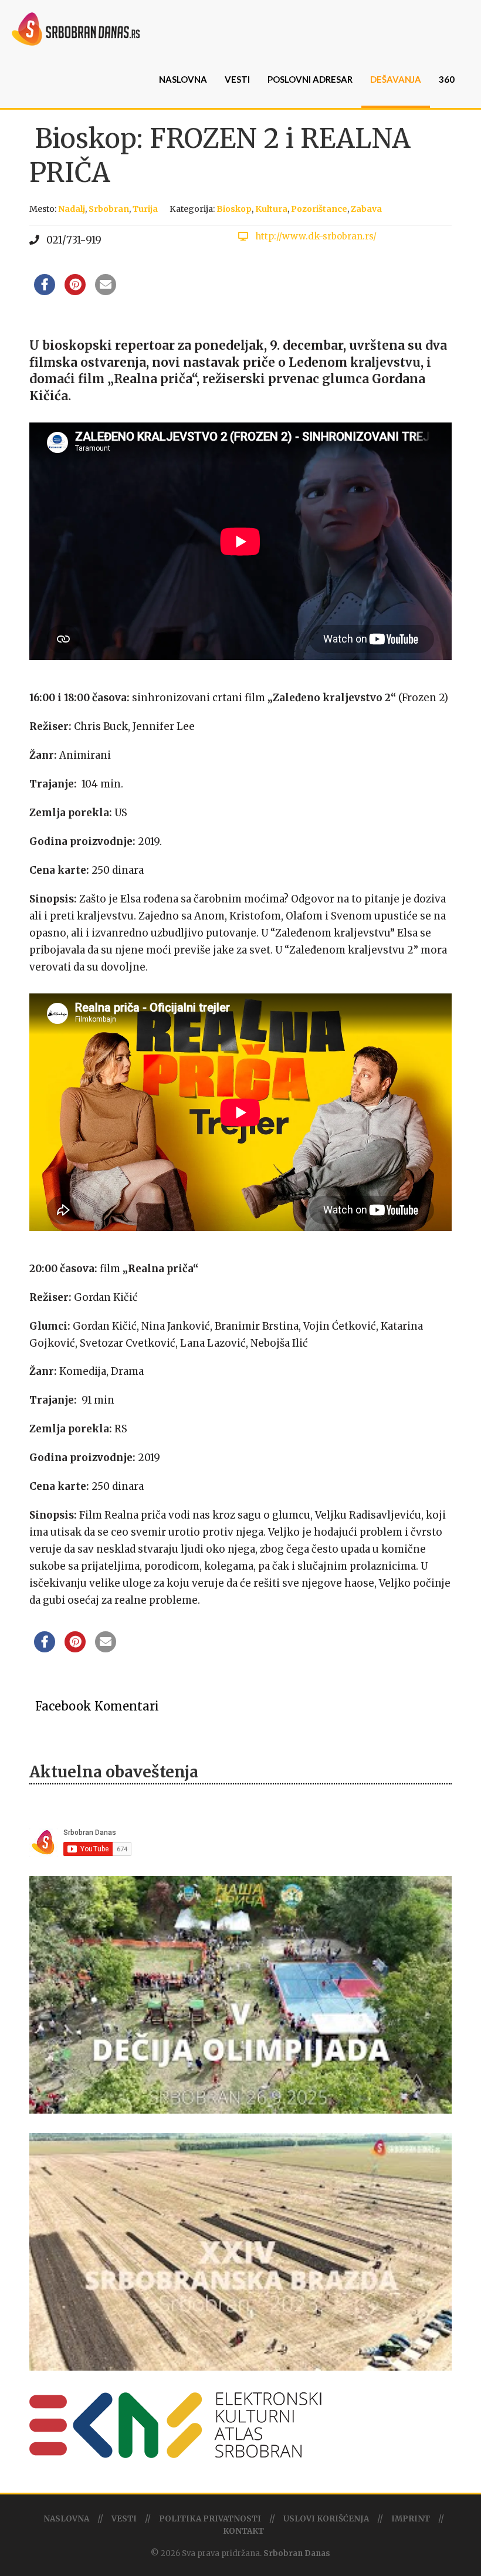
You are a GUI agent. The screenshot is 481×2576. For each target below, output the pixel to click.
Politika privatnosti (210, 2519)
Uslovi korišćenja (326, 2519)
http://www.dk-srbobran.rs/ (315, 236)
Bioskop (234, 209)
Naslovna (183, 79)
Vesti (237, 79)
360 (447, 79)
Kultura (271, 209)
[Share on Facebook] (45, 292)
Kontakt (243, 2531)
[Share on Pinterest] (75, 292)
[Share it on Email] (106, 292)
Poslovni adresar (310, 79)
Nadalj (72, 209)
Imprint (411, 2519)
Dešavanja (396, 79)
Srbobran (109, 209)
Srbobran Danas (297, 2553)
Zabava (366, 209)
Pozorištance (319, 209)
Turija (145, 209)
